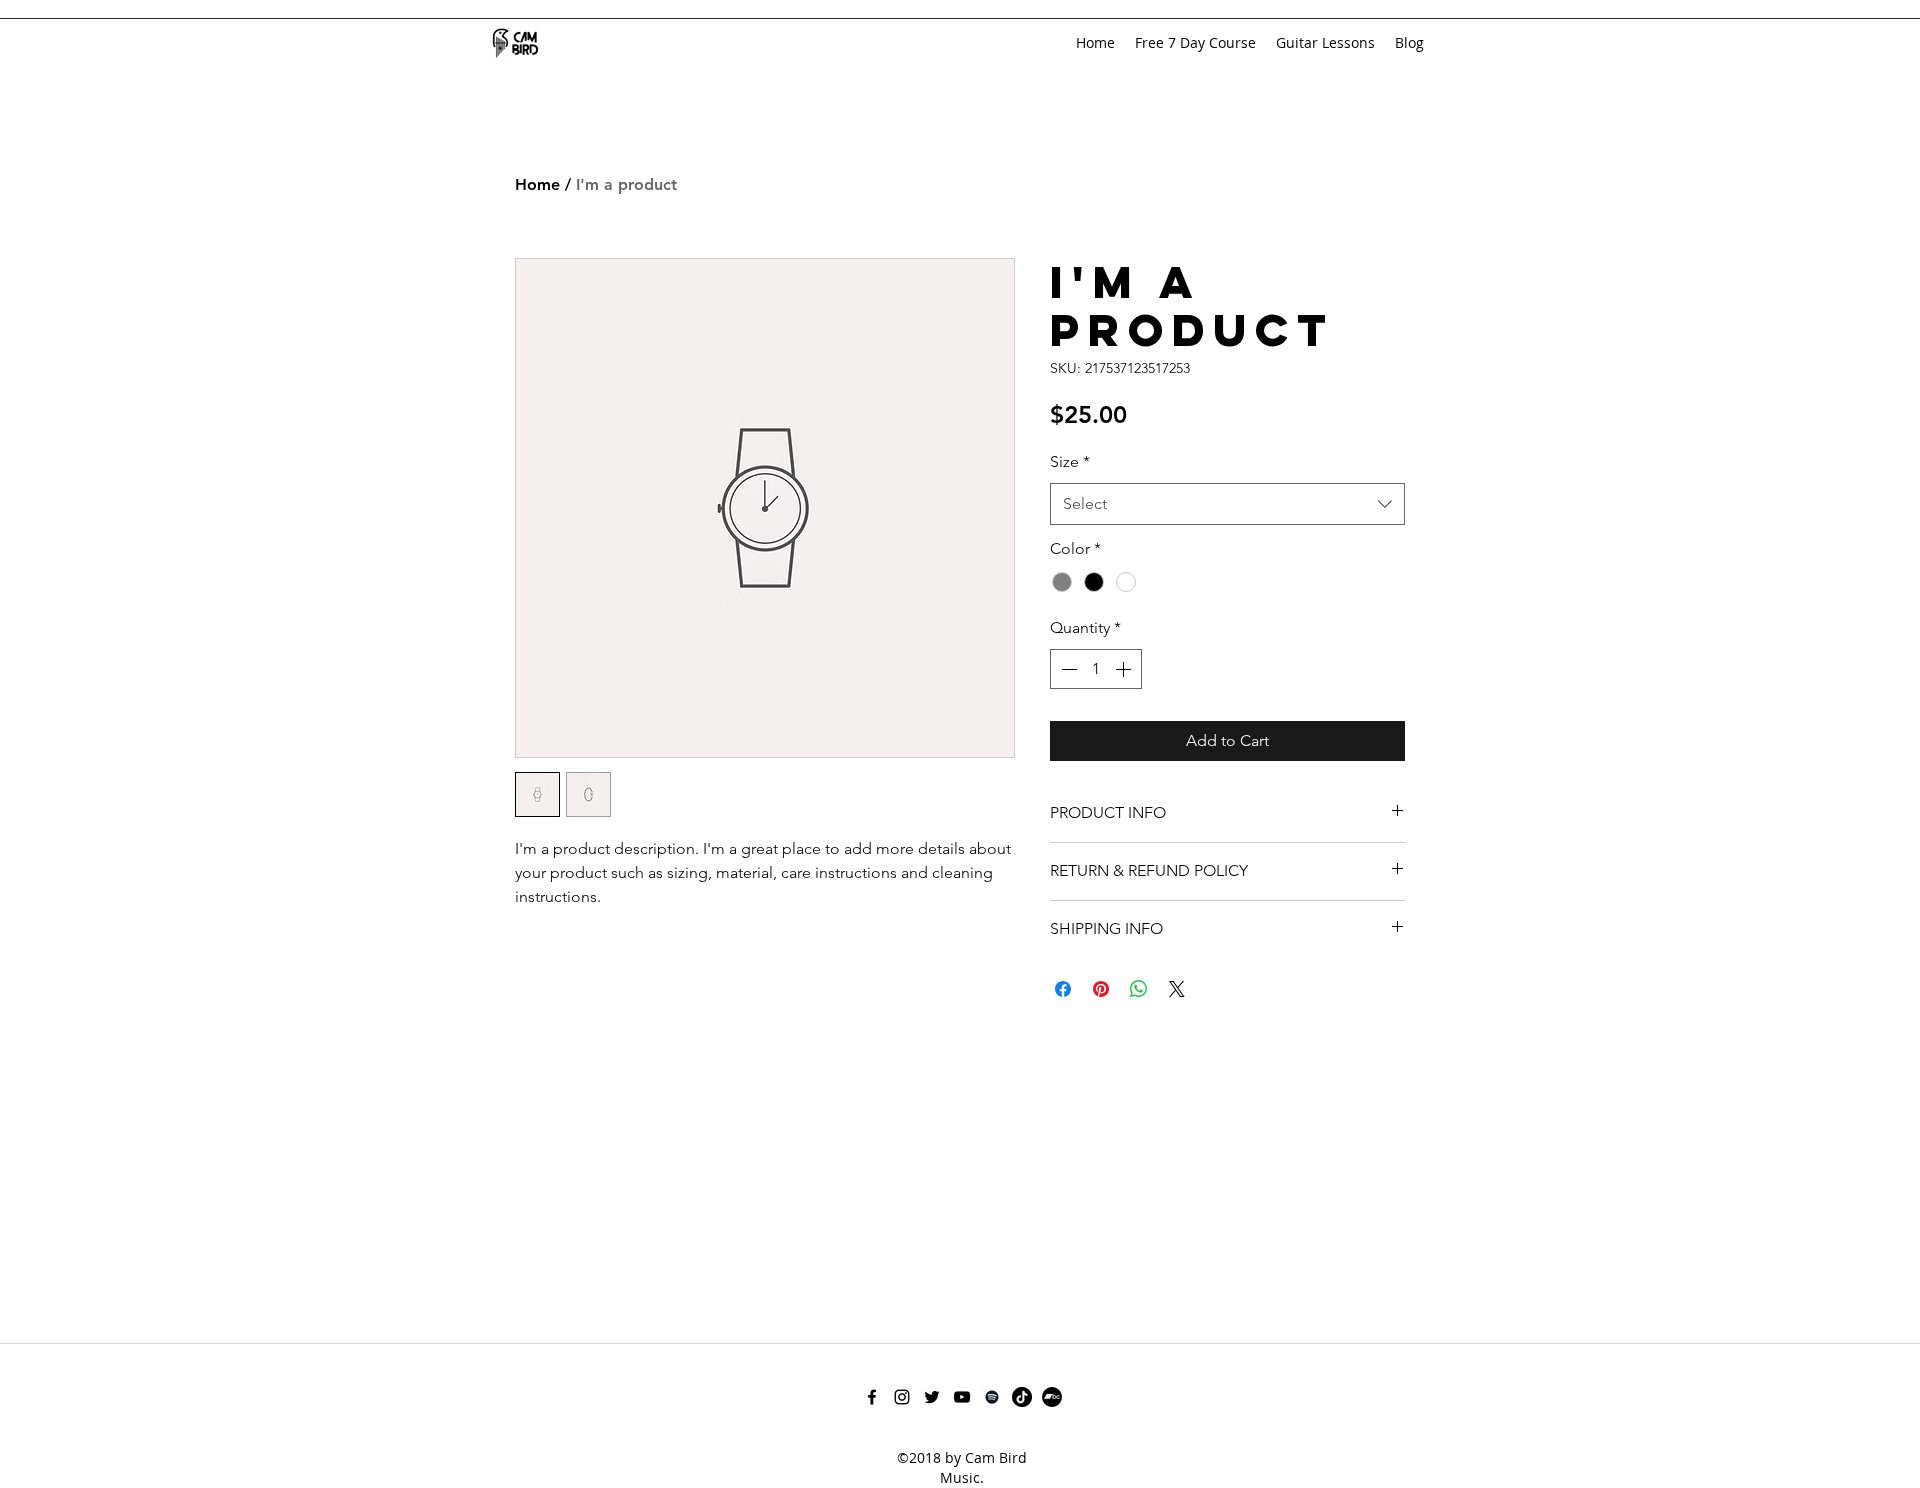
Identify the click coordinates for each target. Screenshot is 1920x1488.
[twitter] (932, 1397)
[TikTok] (1022, 1397)
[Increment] (1125, 669)
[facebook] (872, 1397)
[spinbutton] (1096, 669)
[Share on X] (1177, 989)
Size (1070, 461)
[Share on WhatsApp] (1139, 989)
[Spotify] (992, 1397)
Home (537, 184)
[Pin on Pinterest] (1101, 989)
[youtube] (962, 1397)
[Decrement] (1067, 669)
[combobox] (1227, 504)
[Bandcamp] (1052, 1397)
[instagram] (902, 1397)
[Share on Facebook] (1063, 989)
